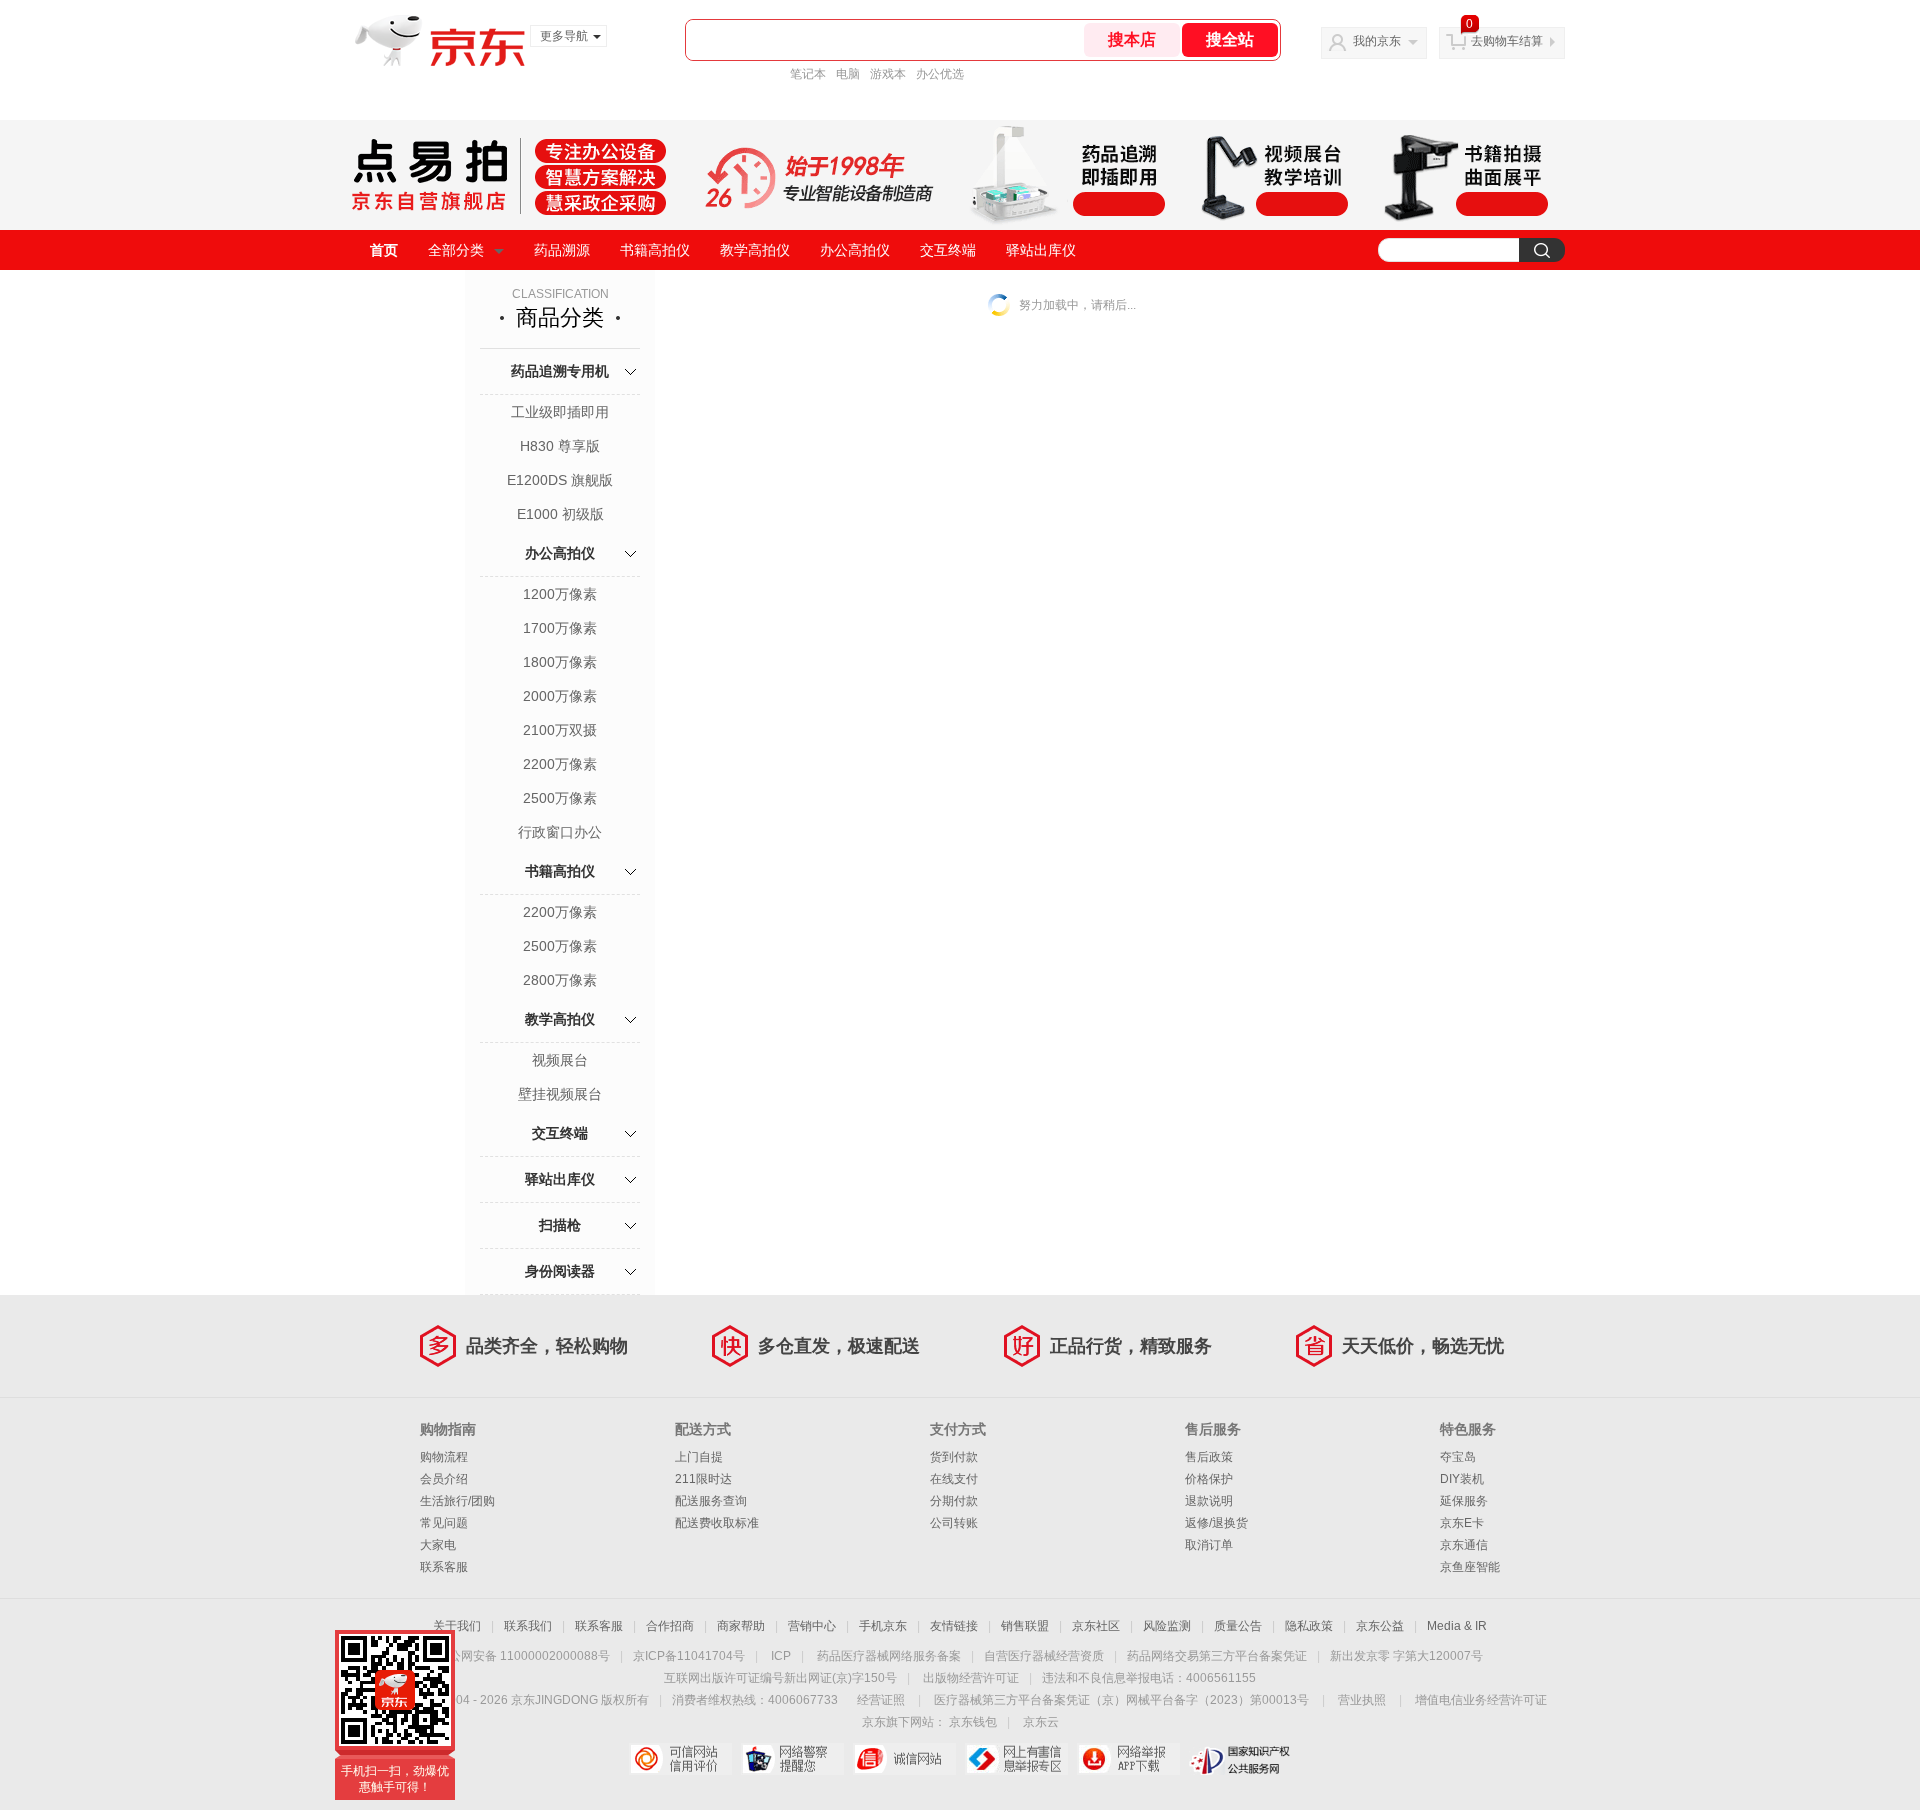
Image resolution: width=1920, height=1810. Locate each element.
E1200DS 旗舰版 (560, 480)
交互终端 (948, 250)
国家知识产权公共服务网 (1240, 1759)
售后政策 (1209, 1457)
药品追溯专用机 (560, 371)
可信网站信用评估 (680, 1759)
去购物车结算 (1507, 41)
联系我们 (528, 1626)
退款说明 (1209, 1501)
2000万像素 (560, 696)
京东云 (1041, 1722)
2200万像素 (560, 764)
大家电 (438, 1545)
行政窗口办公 (560, 832)
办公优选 (940, 74)
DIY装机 (1462, 1479)
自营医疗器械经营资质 (1044, 1656)
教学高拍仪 (755, 250)
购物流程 (444, 1457)
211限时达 (703, 1479)
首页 (384, 250)
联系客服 (444, 1567)
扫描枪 (560, 1225)
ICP (781, 1656)
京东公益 (1380, 1626)
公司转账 (954, 1523)
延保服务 (1464, 1501)
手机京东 (883, 1626)
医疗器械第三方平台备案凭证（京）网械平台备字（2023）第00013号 (1121, 1700)
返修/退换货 (1216, 1523)
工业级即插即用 (560, 412)
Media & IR (1457, 1626)
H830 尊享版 (560, 446)
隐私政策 (1309, 1626)
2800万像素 (560, 980)
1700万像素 (560, 628)
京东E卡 (1462, 1523)
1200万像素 (560, 594)
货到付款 (954, 1457)
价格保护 (1209, 1479)
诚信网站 (904, 1759)
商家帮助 (741, 1626)
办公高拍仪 (855, 250)
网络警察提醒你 (792, 1759)
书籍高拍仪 (655, 250)
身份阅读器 (560, 1271)
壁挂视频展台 (560, 1094)
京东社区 (1096, 1626)
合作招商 (670, 1626)
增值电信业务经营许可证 (1481, 1700)
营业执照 (1362, 1700)
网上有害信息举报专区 (1016, 1759)
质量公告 (1238, 1626)
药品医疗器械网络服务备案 (889, 1656)
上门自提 (699, 1457)
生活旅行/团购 (457, 1501)
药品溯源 (562, 250)
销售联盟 (1025, 1626)
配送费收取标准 (717, 1523)
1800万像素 (560, 662)
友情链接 (954, 1626)
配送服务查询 (711, 1501)
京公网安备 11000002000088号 (523, 1656)
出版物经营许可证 (971, 1678)
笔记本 (808, 74)
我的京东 (1377, 41)
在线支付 (954, 1479)
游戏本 (888, 74)
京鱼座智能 (1470, 1567)
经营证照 (881, 1700)
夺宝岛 (1458, 1457)
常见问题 (444, 1523)
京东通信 (1464, 1545)
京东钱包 (973, 1722)
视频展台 (560, 1060)
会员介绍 (444, 1479)
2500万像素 (560, 798)
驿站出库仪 (1041, 250)
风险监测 (1167, 1626)
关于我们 (457, 1626)
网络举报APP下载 (1128, 1759)
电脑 (848, 74)
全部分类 (456, 250)
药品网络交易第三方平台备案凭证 (1217, 1656)
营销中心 (812, 1626)
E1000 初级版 (560, 514)
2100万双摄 (560, 730)
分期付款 (954, 1501)
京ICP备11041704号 (689, 1656)
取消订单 (1209, 1545)
